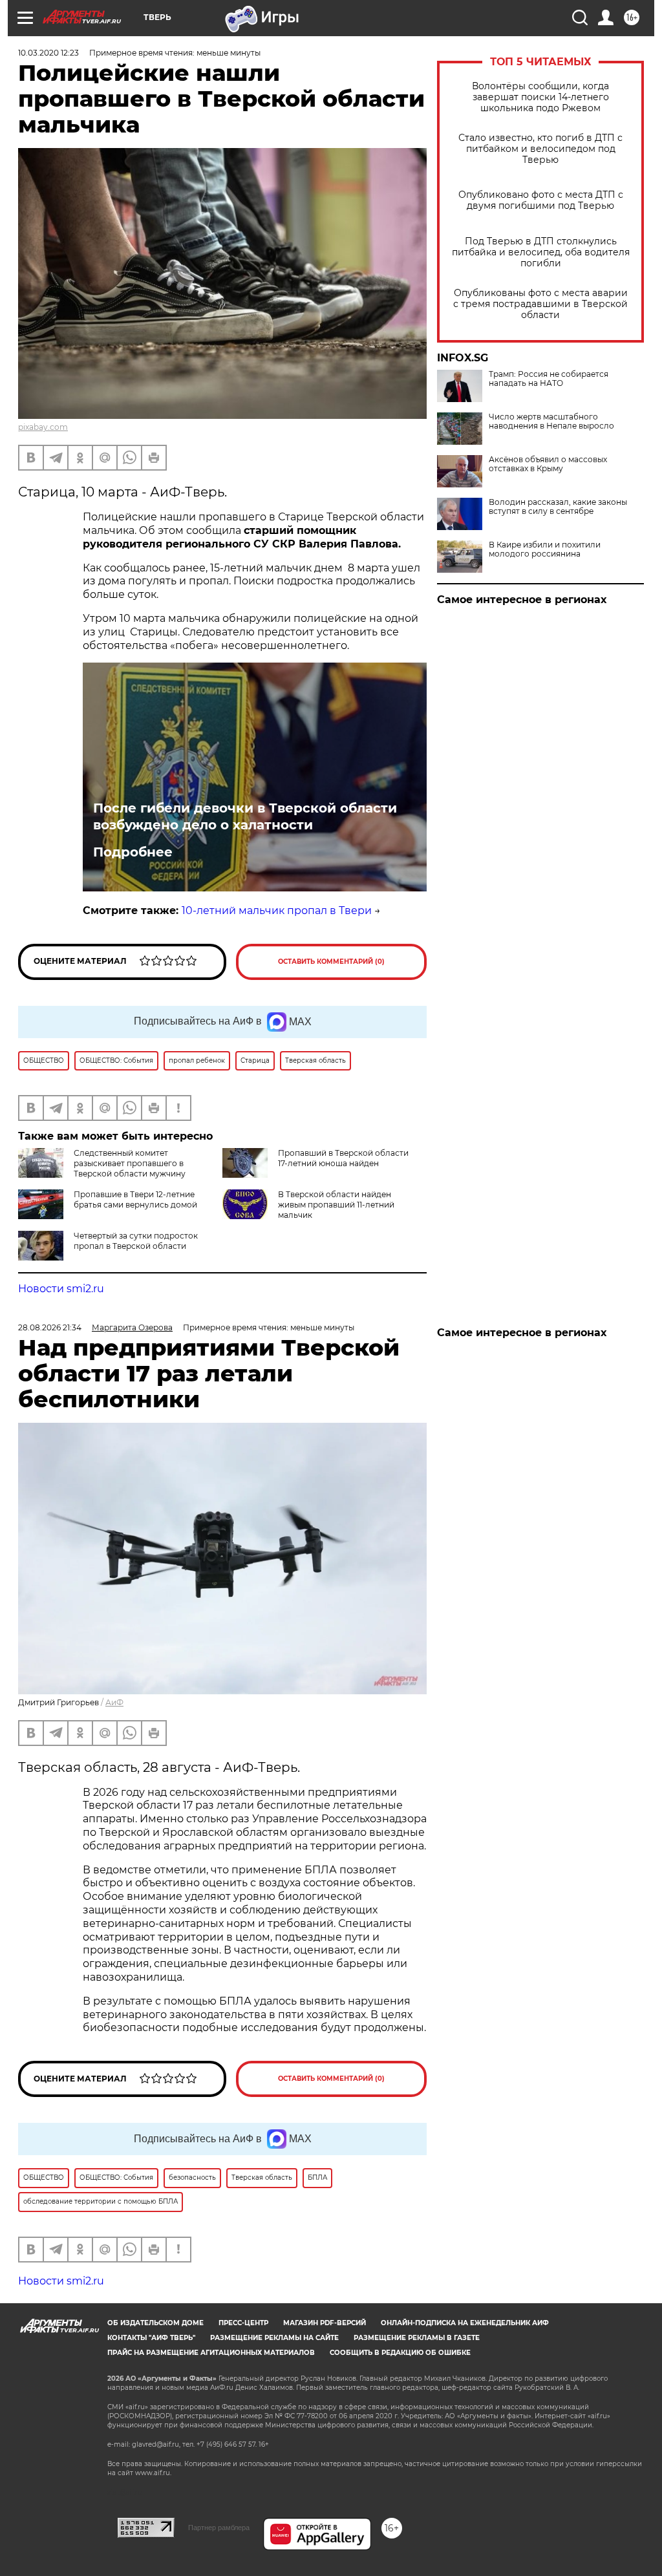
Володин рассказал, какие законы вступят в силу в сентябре (558, 507)
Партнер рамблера (219, 2528)
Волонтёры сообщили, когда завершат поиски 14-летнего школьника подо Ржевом (540, 97)
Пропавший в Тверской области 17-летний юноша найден (343, 1158)
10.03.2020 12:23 (48, 53)
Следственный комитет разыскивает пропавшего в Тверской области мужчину (130, 1163)
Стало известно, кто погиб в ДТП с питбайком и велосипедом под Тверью (540, 149)
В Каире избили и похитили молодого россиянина (545, 549)
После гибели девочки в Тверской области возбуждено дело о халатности (245, 816)
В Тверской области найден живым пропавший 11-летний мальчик (336, 1205)
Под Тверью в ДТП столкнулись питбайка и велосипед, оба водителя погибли (541, 252)
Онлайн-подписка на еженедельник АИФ (465, 2323)
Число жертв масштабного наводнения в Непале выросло (551, 421)
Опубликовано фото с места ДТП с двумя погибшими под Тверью (541, 200)
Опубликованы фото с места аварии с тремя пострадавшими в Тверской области (540, 304)
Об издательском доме (155, 2323)
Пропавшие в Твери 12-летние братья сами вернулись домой (135, 1199)
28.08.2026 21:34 (50, 1327)
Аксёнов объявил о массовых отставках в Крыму (548, 464)
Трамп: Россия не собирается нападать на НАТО (549, 379)
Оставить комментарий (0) (331, 962)
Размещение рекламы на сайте (274, 2338)
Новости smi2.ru (61, 1289)
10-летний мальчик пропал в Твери (277, 910)
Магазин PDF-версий (325, 2323)
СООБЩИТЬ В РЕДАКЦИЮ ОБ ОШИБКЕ (400, 2353)
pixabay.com (43, 427)
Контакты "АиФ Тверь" (151, 2338)
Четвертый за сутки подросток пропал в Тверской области (136, 1241)
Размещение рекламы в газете (417, 2338)
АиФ (114, 1702)
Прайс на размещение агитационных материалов (211, 2353)
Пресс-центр (243, 2323)
